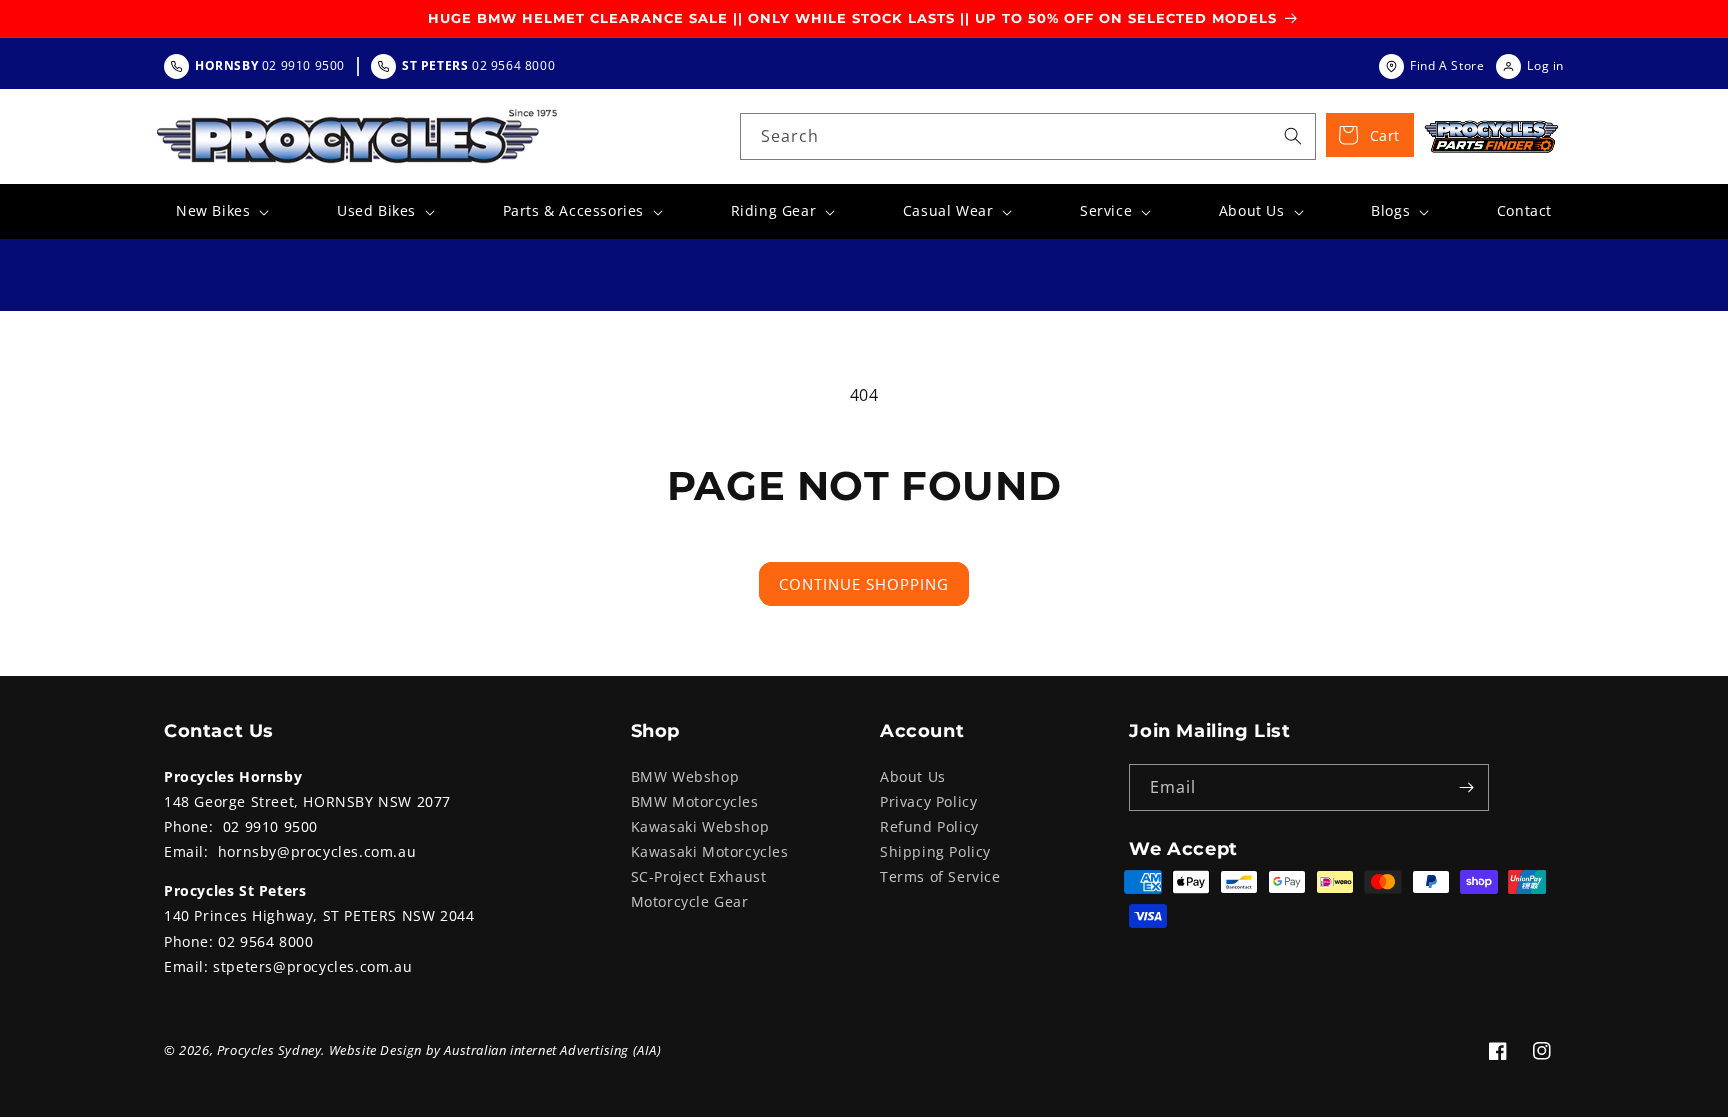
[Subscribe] (1466, 787)
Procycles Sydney (269, 1050)
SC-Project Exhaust (699, 876)
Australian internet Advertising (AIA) (552, 1050)
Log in (1545, 65)
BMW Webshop (685, 776)
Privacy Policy (928, 801)
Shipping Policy (935, 851)
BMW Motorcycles (695, 801)
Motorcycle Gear (690, 901)
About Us (913, 776)
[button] (220, 211)
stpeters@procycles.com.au (312, 966)
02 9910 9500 (270, 826)
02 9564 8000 (265, 941)
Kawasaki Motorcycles (710, 851)
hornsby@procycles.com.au (317, 851)
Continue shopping (864, 584)
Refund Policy (929, 826)
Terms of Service (940, 876)
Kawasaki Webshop (700, 826)
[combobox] (1028, 136)
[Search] (1293, 136)
